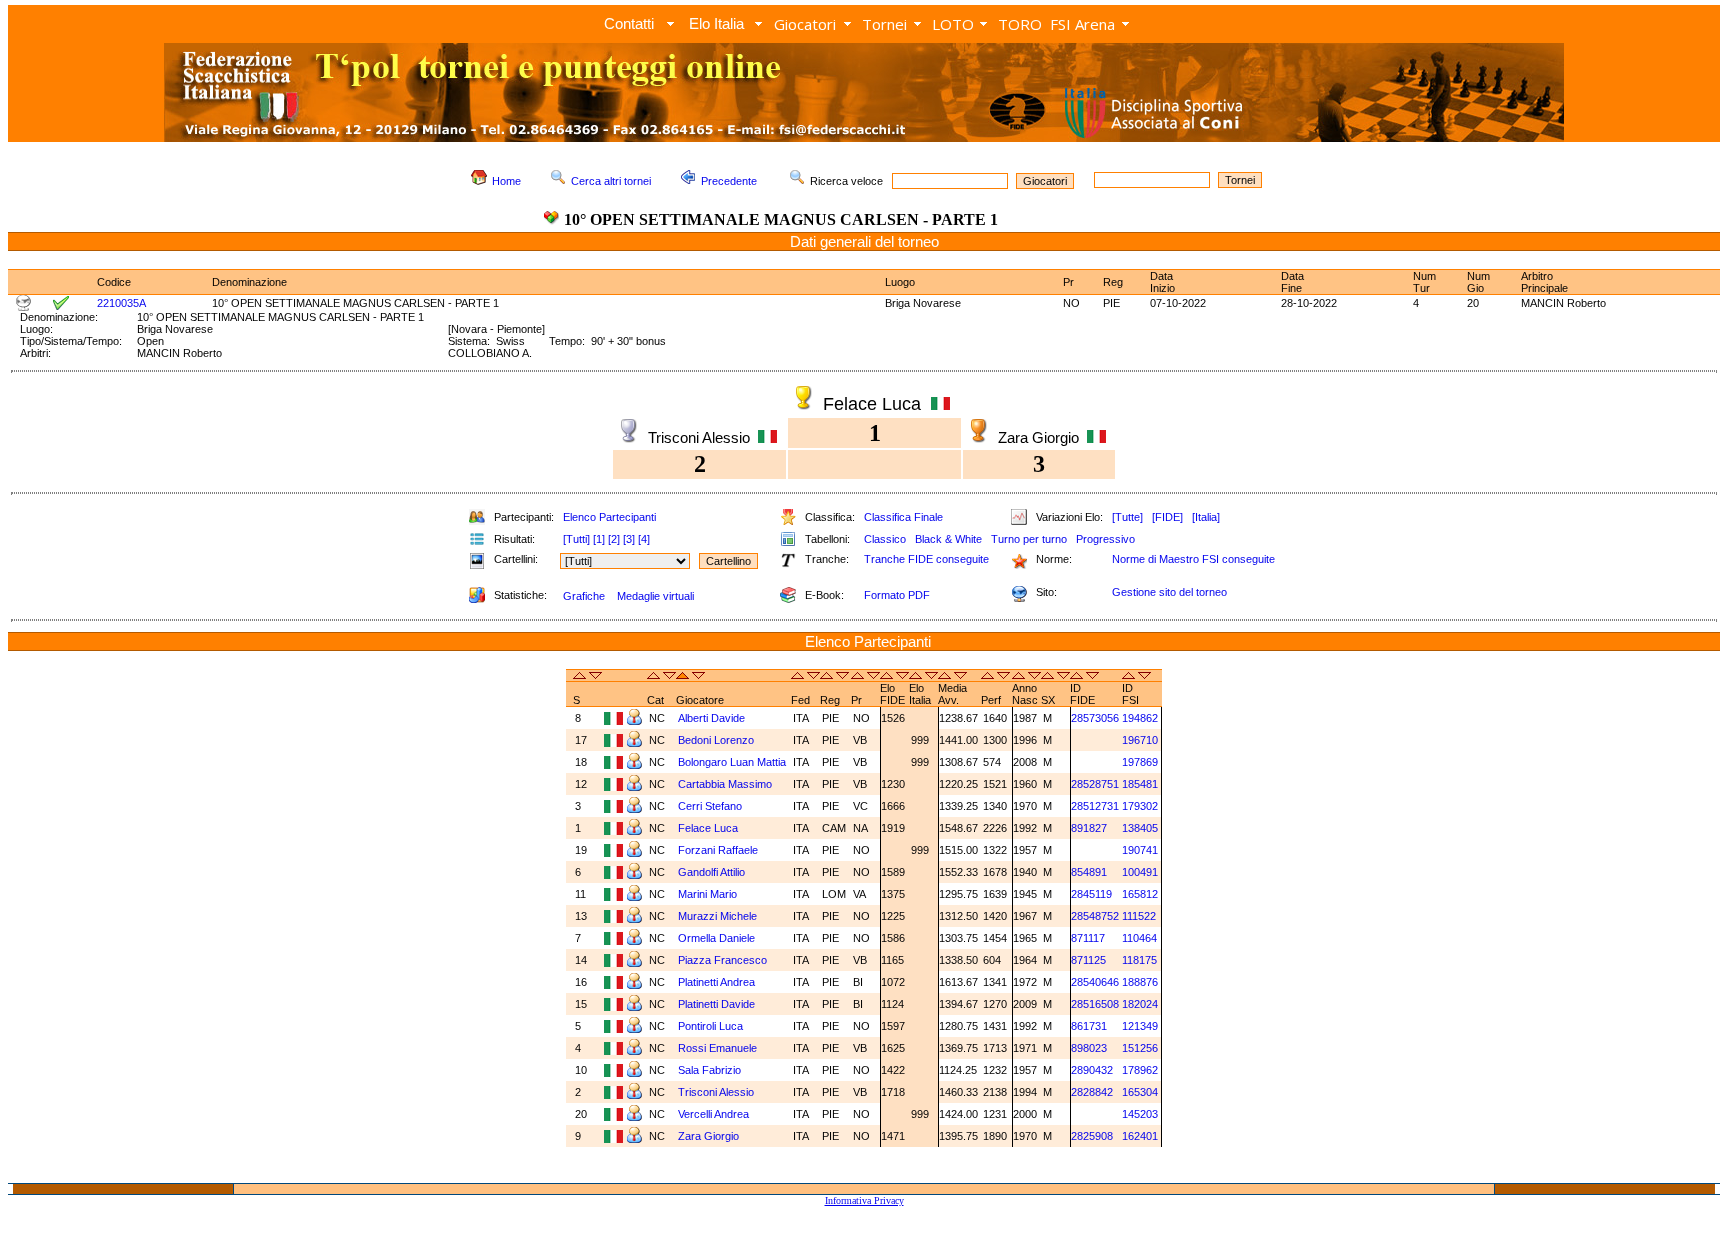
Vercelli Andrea (713, 1114)
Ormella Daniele (716, 938)
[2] (614, 539)
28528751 (1095, 784)
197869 (1140, 762)
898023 (1089, 1048)
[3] (629, 539)
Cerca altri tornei (611, 181)
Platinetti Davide (716, 1004)
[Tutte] (1127, 517)
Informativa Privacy (864, 1200)
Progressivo (1105, 539)
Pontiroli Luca (710, 1026)
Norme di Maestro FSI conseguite (1193, 559)
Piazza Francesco (722, 960)
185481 (1140, 784)
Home (506, 181)
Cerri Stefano (710, 806)
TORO (1020, 24)
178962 (1140, 1070)
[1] (599, 539)
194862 (1140, 718)
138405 (1140, 828)
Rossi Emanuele (717, 1048)
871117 (1088, 938)
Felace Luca (708, 828)
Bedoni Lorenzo (716, 740)
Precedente (729, 181)
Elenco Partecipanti (609, 517)
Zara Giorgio (708, 1136)
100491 (1140, 872)
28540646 (1095, 982)
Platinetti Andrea (716, 982)
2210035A (121, 303)
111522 (1139, 916)
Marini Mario (707, 894)
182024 (1140, 1004)
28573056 (1095, 718)
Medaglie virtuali (655, 596)
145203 (1140, 1114)
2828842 (1092, 1092)
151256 (1140, 1048)
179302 (1140, 806)
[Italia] (1206, 517)
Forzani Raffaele (718, 850)
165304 (1140, 1092)
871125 (1088, 960)
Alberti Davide (711, 718)
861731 (1089, 1026)
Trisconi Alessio (716, 1092)
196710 (1140, 740)
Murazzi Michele (717, 916)
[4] (644, 539)
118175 (1139, 960)
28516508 (1095, 1004)
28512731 (1095, 806)
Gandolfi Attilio (711, 872)
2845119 (1091, 894)
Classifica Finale (903, 517)
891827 (1089, 828)
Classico (885, 539)
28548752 (1095, 916)
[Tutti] (576, 539)
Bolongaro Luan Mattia (732, 762)
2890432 (1092, 1070)
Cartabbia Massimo (725, 784)
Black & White (948, 539)
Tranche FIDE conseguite (926, 559)
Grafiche (584, 596)
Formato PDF (897, 595)
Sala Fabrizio (709, 1070)
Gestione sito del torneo (1169, 592)
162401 (1140, 1136)
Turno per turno (1029, 539)
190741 (1140, 850)
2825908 (1092, 1136)
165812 (1140, 894)
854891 (1089, 872)
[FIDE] (1167, 517)
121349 (1140, 1026)
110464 (1139, 938)
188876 (1140, 982)
